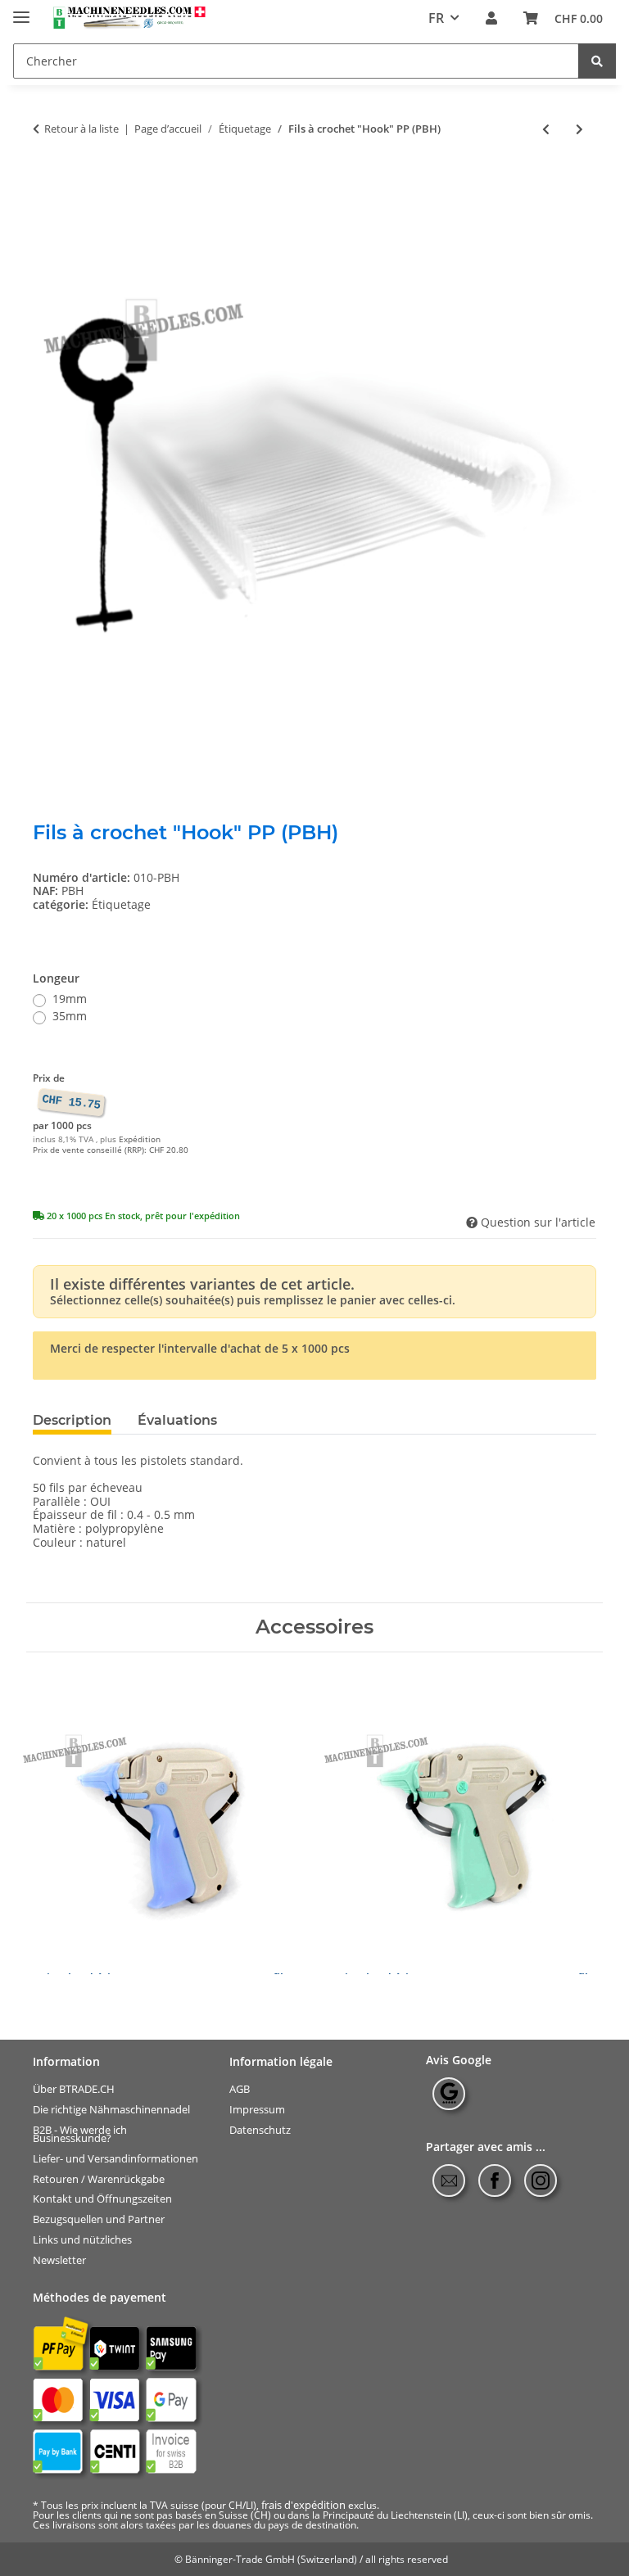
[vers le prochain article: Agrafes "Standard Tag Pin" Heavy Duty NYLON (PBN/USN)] (579, 129)
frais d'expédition (303, 2505)
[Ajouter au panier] (46, 182)
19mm (70, 999)
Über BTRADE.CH (74, 2089)
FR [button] (436, 18)
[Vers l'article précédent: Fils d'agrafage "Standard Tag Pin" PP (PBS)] (546, 129)
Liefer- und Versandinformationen (115, 2159)
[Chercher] (597, 61)
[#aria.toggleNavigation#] (21, 10)
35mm (70, 1017)
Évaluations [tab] (177, 1420)
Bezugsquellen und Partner (99, 2219)
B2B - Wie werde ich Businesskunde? (80, 2133)
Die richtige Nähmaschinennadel (111, 2110)
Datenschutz (260, 2129)
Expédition (140, 1139)
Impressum (257, 2110)
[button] (491, 18)
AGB (240, 2089)
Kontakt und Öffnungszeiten (102, 2199)
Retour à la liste (81, 129)
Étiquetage (121, 904)
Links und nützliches (82, 2240)
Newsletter (59, 2260)
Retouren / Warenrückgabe (99, 2178)
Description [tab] (72, 1420)
